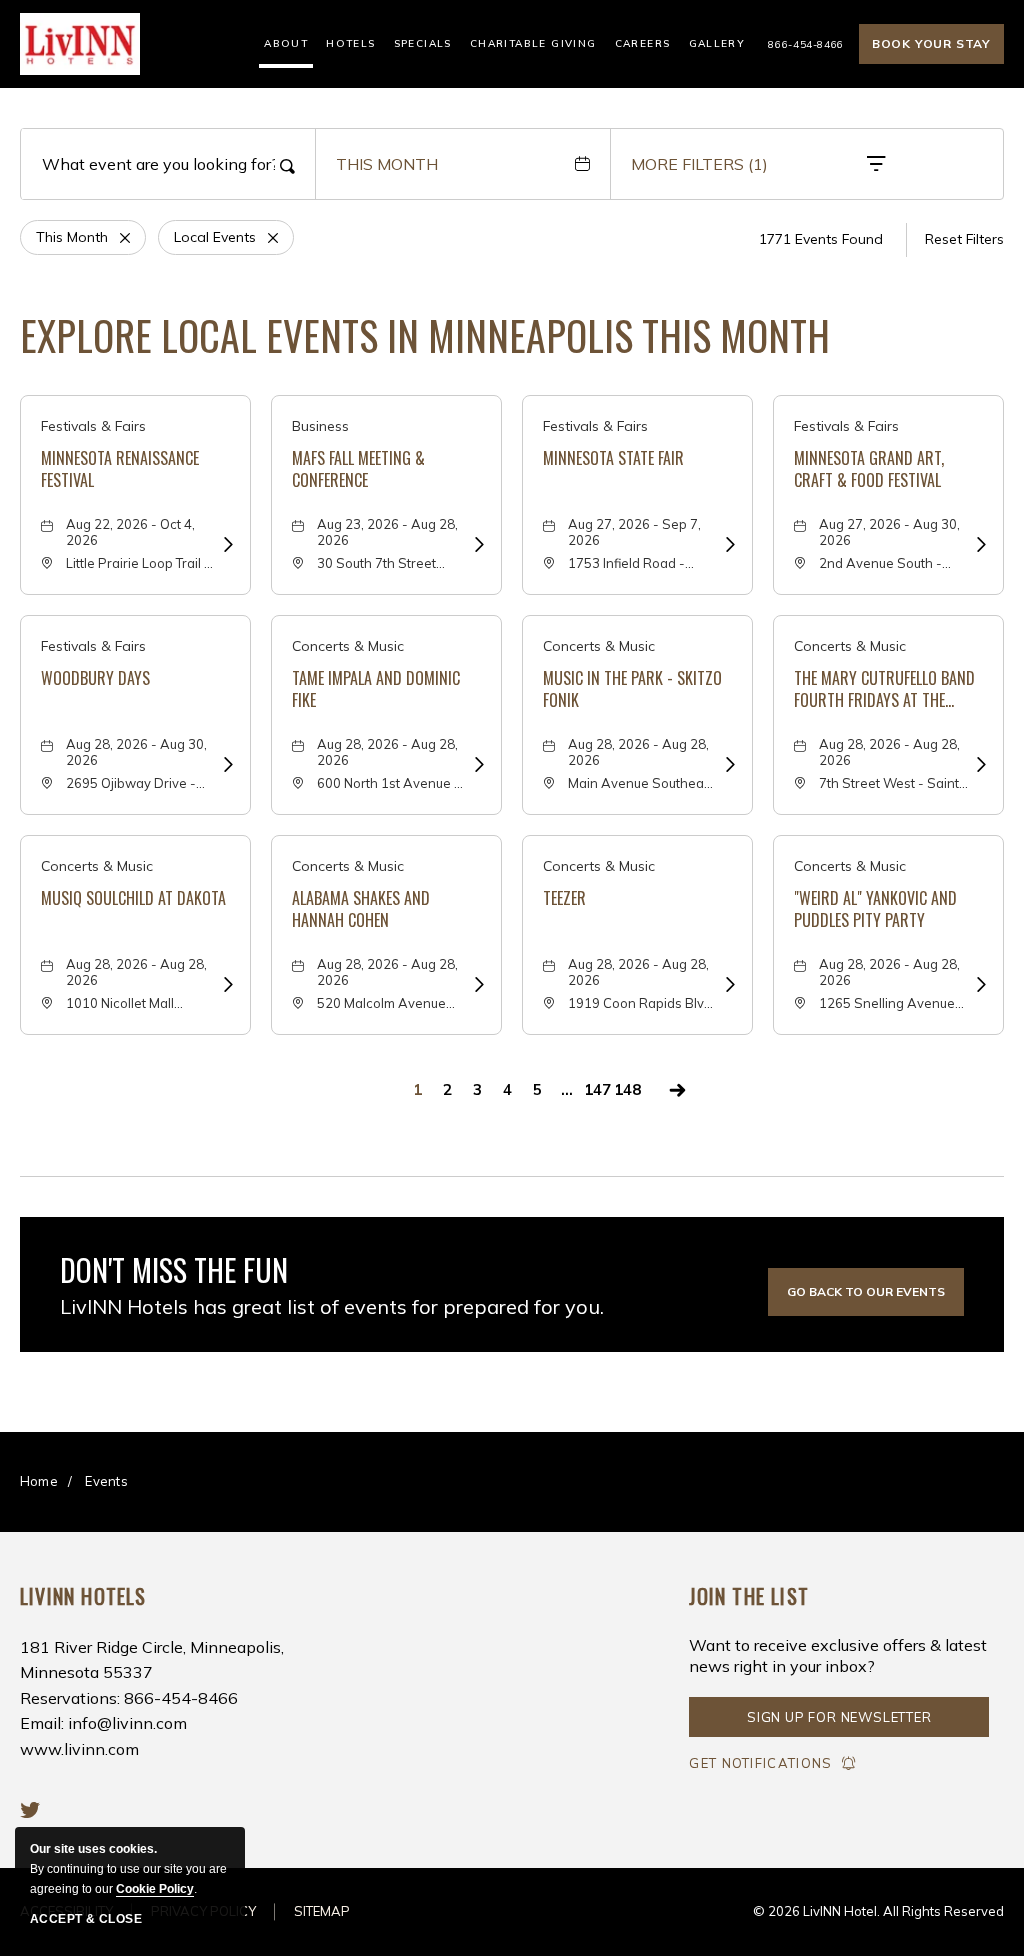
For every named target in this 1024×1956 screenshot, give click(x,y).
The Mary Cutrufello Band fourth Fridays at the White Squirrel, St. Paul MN (887, 689)
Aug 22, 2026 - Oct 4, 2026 (130, 532)
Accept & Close (86, 1919)
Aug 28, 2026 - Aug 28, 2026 (387, 752)
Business (320, 426)
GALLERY (717, 43)
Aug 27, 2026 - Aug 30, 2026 (889, 532)
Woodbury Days (95, 678)
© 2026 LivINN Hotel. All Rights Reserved (878, 1911)
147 (597, 1089)
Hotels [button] (350, 43)
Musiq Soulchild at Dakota (133, 898)
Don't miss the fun (174, 1269)
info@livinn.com (127, 1723)
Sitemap (322, 1911)
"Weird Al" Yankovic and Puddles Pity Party (875, 909)
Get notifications (760, 1763)
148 (627, 1089)
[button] (866, 1292)
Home (39, 1481)
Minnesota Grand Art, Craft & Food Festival (869, 469)
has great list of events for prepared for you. (332, 1306)
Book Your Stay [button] (931, 43)
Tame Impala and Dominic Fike (376, 689)
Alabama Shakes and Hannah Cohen (361, 909)
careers (643, 43)
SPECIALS (423, 43)
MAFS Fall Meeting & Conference (358, 469)
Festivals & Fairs (93, 426)
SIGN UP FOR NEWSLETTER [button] (839, 1723)
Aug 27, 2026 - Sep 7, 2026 (634, 532)
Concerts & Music (348, 646)
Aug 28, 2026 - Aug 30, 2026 (136, 752)
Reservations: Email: (152, 1698)
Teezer (564, 898)
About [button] (286, 43)
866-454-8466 (806, 44)
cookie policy (155, 1889)
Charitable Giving (533, 43)
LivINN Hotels (83, 1596)
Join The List (749, 1596)
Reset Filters (964, 239)
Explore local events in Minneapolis (425, 335)
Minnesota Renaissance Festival (120, 469)
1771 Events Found (821, 239)
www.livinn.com (79, 1749)
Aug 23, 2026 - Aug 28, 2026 (387, 532)
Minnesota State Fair (613, 458)
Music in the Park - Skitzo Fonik (632, 689)
